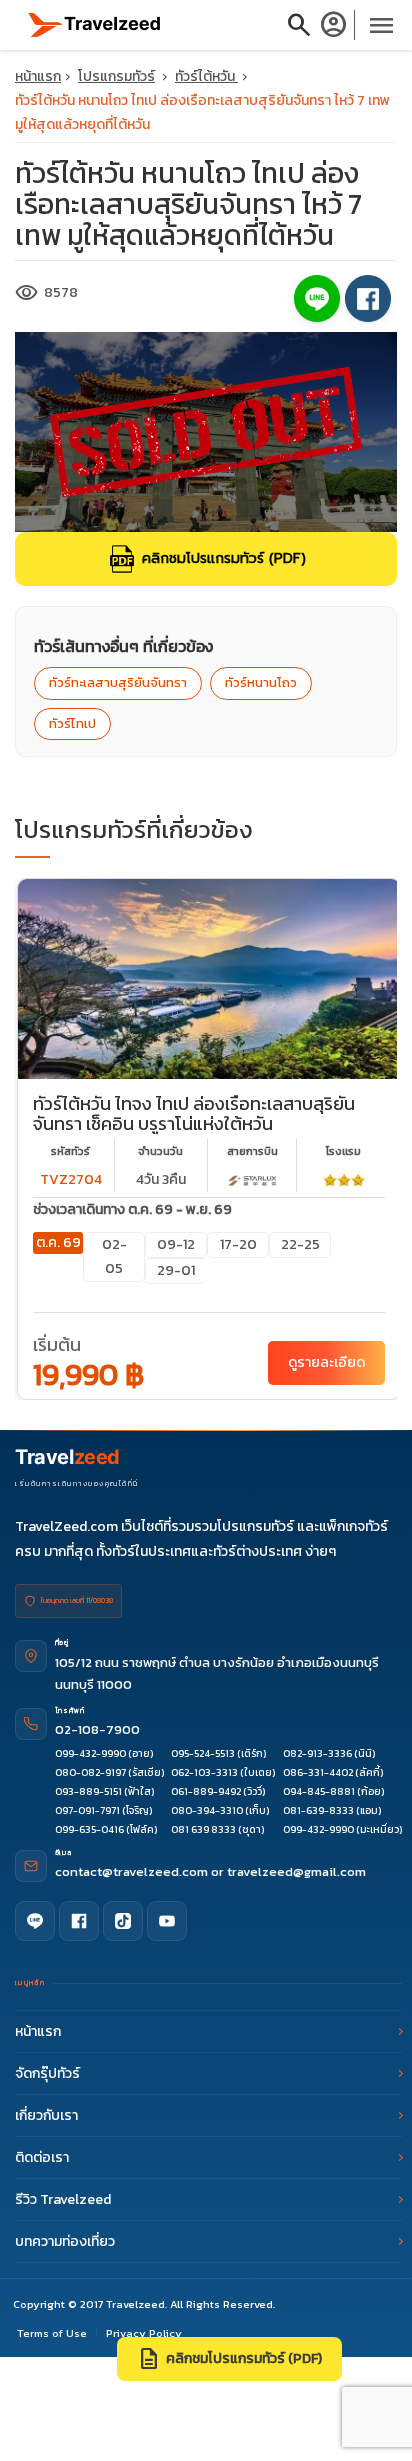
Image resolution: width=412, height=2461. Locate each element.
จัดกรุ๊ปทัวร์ (47, 2073)
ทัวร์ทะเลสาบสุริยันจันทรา (118, 682)
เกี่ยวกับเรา (46, 2115)
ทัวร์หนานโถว (261, 682)
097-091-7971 (87, 1810)
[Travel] (95, 23)
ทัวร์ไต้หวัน (206, 76)
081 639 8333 (203, 1829)
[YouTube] (167, 1921)
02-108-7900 (97, 1729)
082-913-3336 (317, 1753)
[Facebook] (79, 1921)
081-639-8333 (318, 1810)
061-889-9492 (206, 1791)
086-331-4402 (318, 1772)
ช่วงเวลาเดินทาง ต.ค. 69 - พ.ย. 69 (132, 1209)
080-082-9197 (90, 1772)
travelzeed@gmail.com (296, 1871)
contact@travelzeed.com (133, 1871)
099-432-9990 (90, 1753)
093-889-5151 (88, 1791)
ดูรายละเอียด (326, 1362)
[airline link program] (252, 1179)
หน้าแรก (38, 76)
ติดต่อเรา (42, 2157)
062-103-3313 (204, 1772)
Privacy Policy (144, 2333)
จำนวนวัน (160, 1151)
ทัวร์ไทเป (72, 723)
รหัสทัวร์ (70, 1151)
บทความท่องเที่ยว (65, 2241)
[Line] (35, 1921)
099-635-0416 (89, 1829)
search (299, 25)
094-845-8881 (319, 1791)
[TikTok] (123, 1921)
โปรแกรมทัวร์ (116, 76)
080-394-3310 (207, 1810)
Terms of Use (52, 2333)
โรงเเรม (343, 1151)
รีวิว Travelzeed (63, 2199)
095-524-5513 (203, 1753)
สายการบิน (252, 1151)
